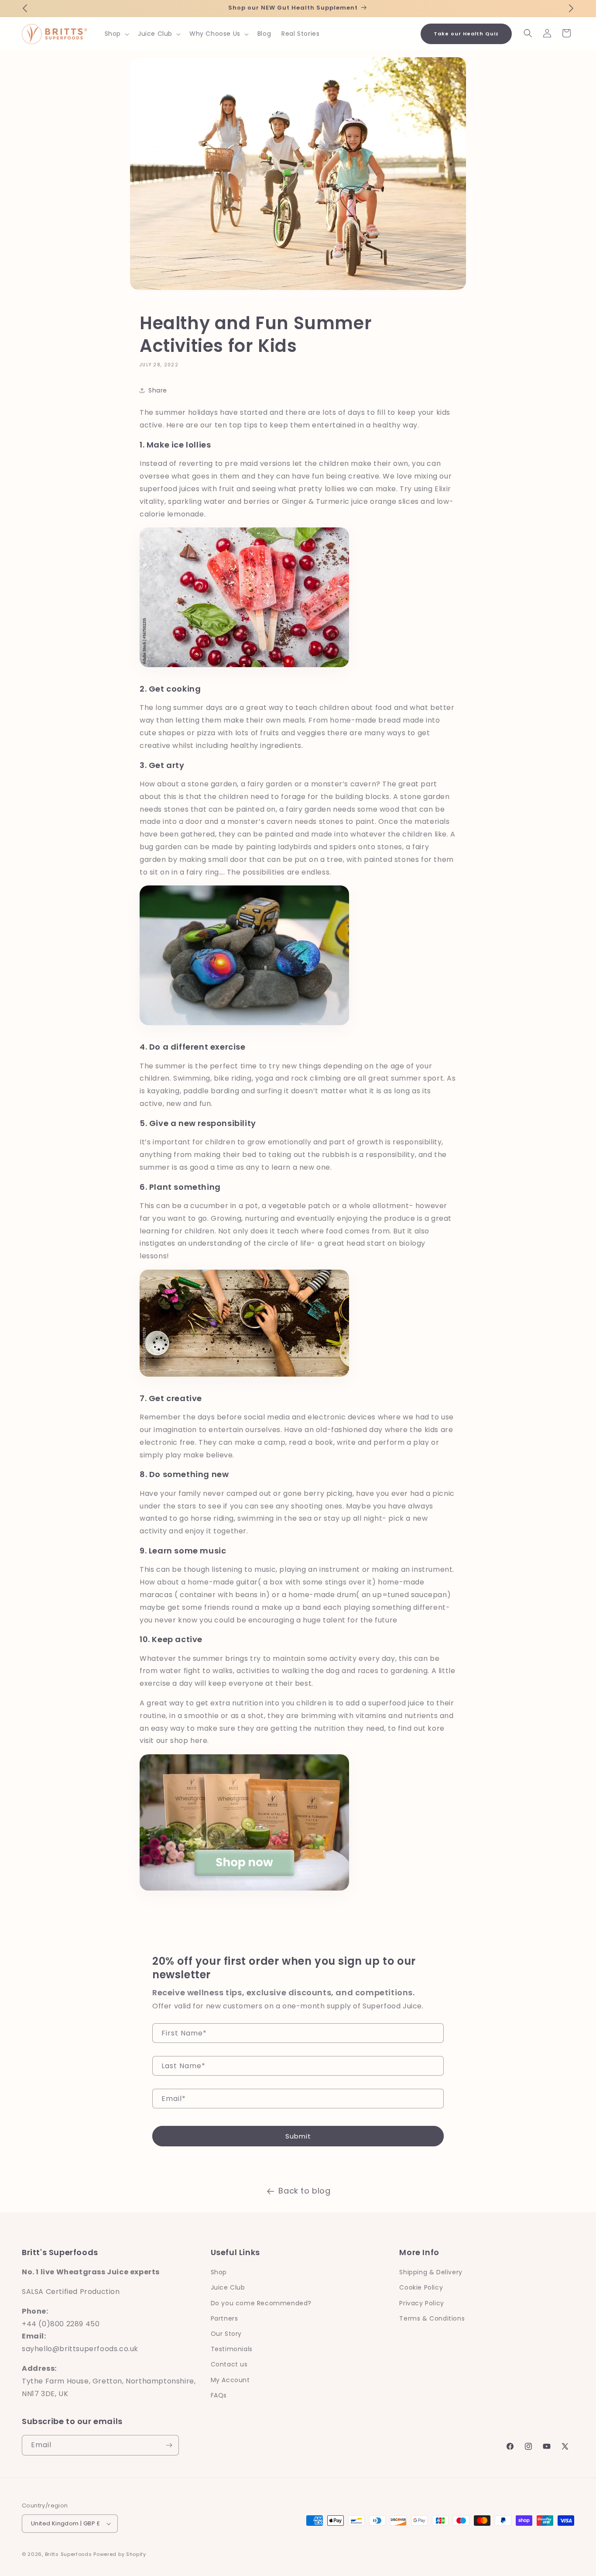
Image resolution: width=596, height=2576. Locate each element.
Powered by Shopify (120, 2554)
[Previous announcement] (25, 8)
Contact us (229, 2364)
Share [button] (158, 390)
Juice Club (228, 2287)
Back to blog (304, 2191)
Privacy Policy (421, 2303)
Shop (219, 2272)
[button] (116, 34)
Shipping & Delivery (431, 2272)
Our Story (226, 2334)
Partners (224, 2318)
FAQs (219, 2395)
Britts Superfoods (69, 2554)
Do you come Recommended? (261, 2303)
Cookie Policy (421, 2287)
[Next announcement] (571, 8)
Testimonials (232, 2349)
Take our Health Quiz (466, 34)
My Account (230, 2380)
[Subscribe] (169, 2445)
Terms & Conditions (432, 2318)
